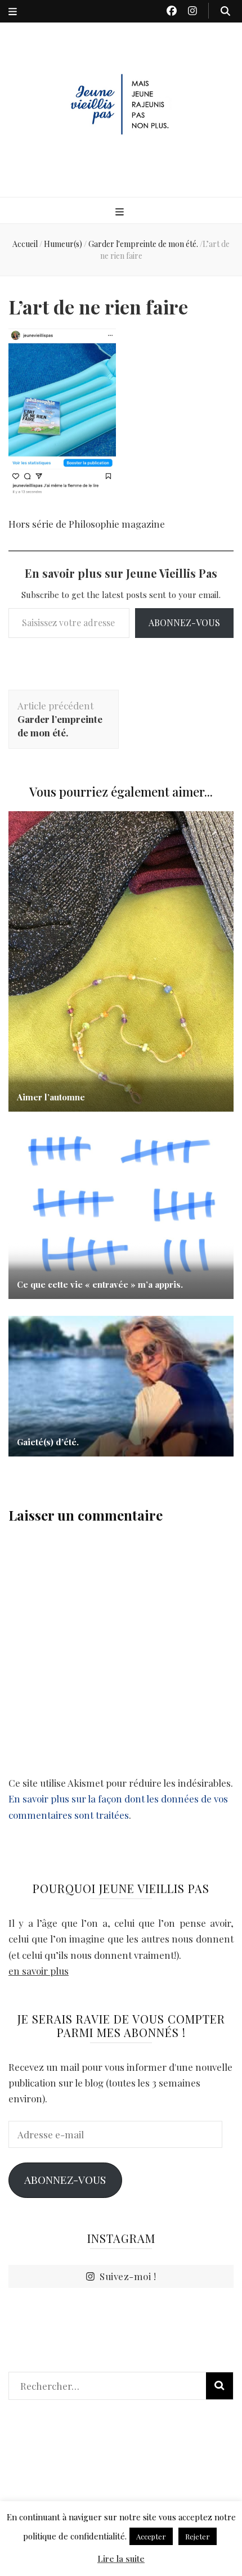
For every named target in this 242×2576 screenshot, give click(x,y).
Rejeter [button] (198, 2536)
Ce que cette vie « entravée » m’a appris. (100, 1284)
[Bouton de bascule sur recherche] (225, 11)
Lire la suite (121, 2559)
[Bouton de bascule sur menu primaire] (121, 211)
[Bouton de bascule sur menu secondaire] (13, 11)
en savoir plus (39, 1971)
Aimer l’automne (51, 1097)
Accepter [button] (151, 2536)
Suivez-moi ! (128, 2276)
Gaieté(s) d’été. (48, 1442)
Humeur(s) (63, 244)
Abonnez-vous (184, 622)
